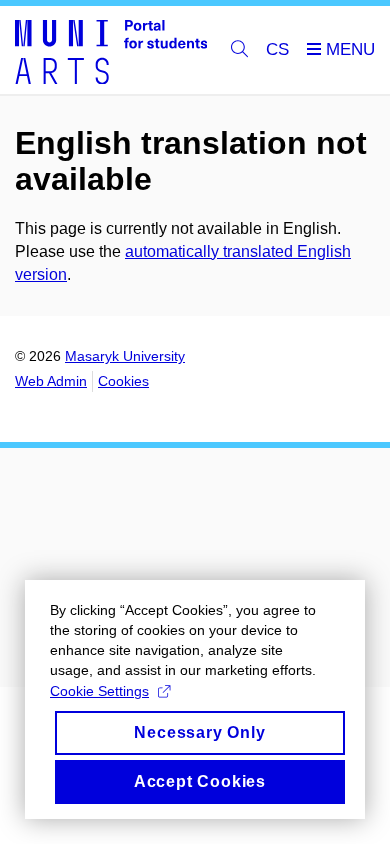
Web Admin (51, 381)
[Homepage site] (111, 50)
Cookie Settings (99, 691)
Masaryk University (125, 356)
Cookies (123, 381)
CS (277, 49)
